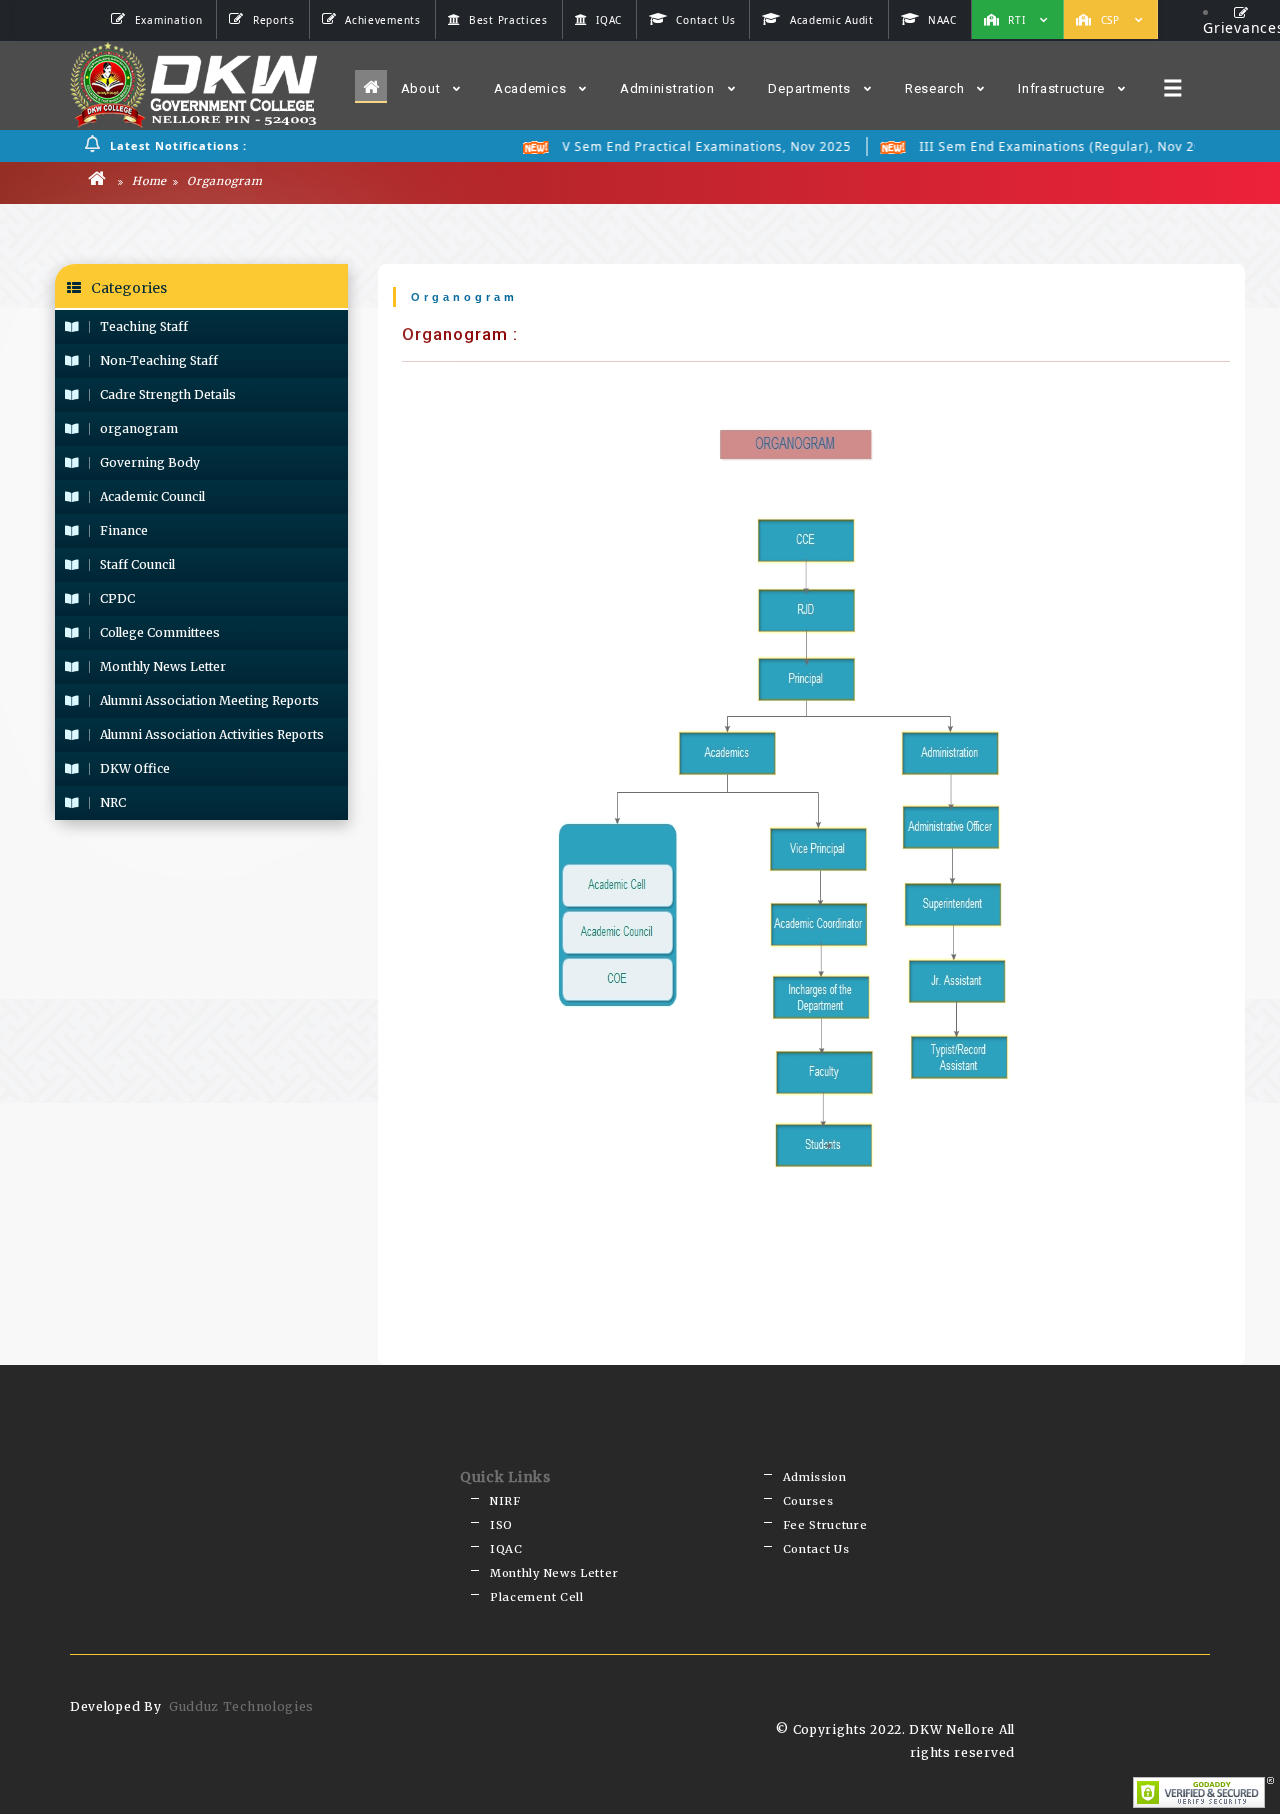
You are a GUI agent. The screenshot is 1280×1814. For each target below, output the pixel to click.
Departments (809, 88)
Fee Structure (825, 1525)
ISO (501, 1525)
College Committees (160, 632)
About (421, 88)
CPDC (117, 598)
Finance (124, 530)
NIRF (505, 1501)
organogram (139, 428)
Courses (808, 1501)
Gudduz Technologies (241, 1706)
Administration (667, 88)
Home (147, 181)
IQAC (506, 1549)
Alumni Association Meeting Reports (209, 700)
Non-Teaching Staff (159, 360)
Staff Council (137, 564)
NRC (113, 802)
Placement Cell (537, 1597)
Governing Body (150, 462)
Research (935, 88)
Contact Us (816, 1549)
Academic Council (152, 496)
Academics (530, 88)
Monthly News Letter (163, 666)
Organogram (223, 181)
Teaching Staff (144, 326)
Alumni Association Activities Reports (212, 734)
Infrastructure (1061, 88)
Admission (815, 1477)
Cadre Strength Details (168, 394)
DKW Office (135, 768)
